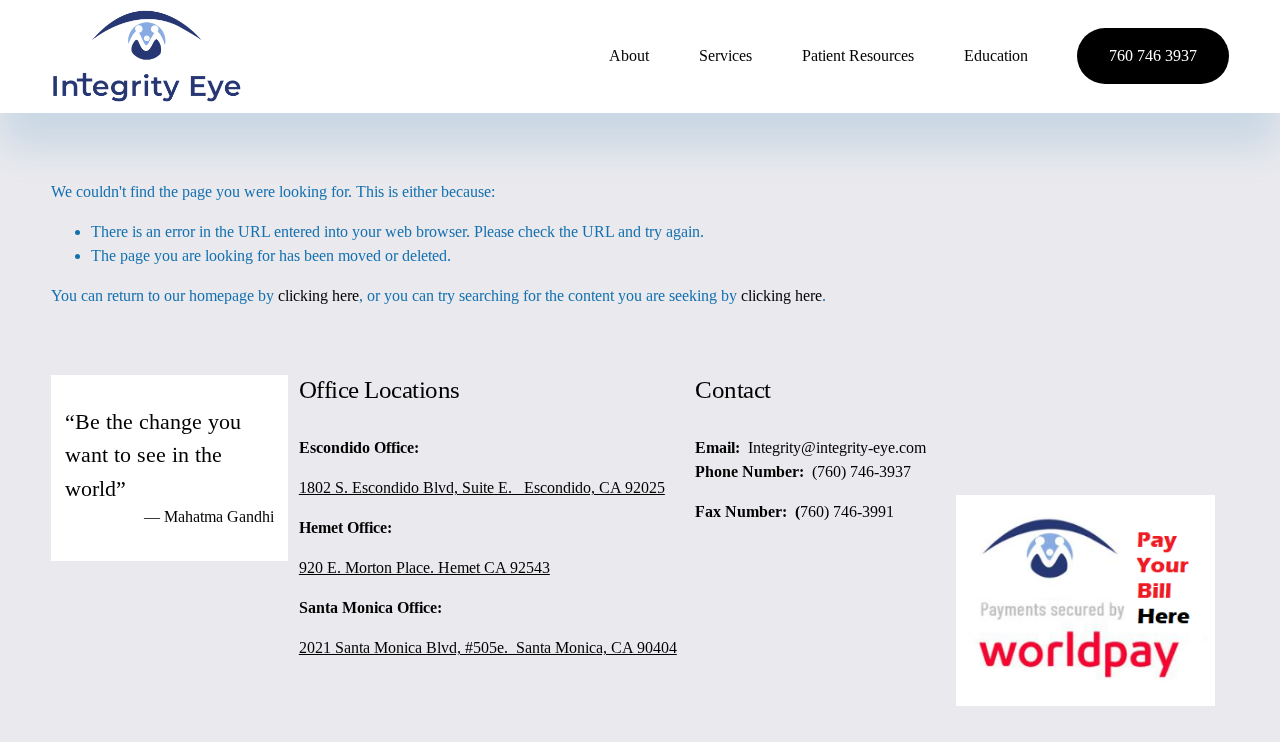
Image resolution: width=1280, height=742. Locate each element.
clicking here (318, 295)
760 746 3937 (1153, 55)
